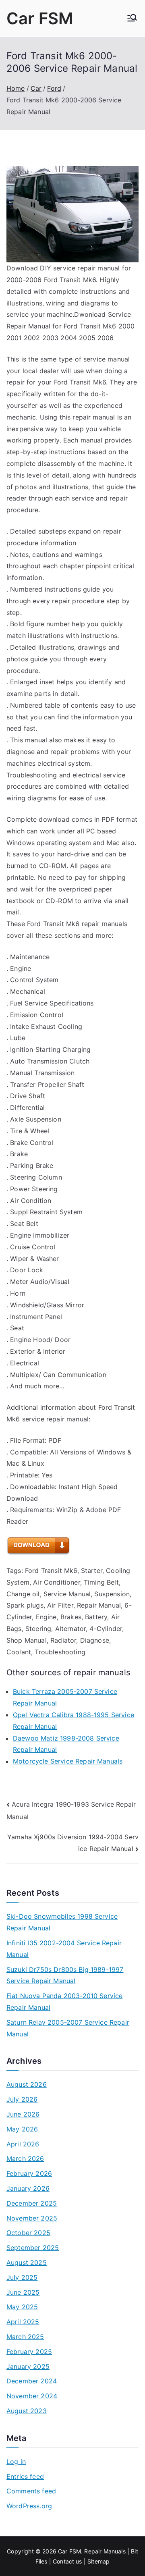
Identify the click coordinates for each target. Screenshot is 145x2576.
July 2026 (22, 2099)
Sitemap (98, 2561)
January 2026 (28, 2188)
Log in (16, 2462)
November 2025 (32, 2218)
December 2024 (32, 2381)
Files (41, 2561)
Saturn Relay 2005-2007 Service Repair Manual (68, 2028)
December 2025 (32, 2203)
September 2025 (33, 2248)
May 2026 (22, 2129)
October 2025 (28, 2233)
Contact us (67, 2561)
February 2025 (29, 2352)
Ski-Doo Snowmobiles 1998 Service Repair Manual (62, 1922)
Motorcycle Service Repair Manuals (68, 1761)
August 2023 (27, 2411)
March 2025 (25, 2337)
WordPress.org (29, 2506)
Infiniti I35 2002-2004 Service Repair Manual (64, 1949)
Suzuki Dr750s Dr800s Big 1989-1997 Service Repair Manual (65, 1975)
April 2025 (23, 2322)
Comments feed (31, 2491)
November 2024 (32, 2396)
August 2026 (27, 2084)
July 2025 (22, 2277)
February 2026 (29, 2173)
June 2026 (23, 2114)
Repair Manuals (105, 2551)
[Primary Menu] (132, 19)
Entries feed (25, 2476)
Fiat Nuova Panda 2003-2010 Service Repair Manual (64, 2002)
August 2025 (27, 2262)
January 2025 (28, 2366)
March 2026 (25, 2158)
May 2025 (22, 2307)
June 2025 (23, 2292)
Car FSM (40, 18)
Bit (134, 2551)
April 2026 (23, 2144)
